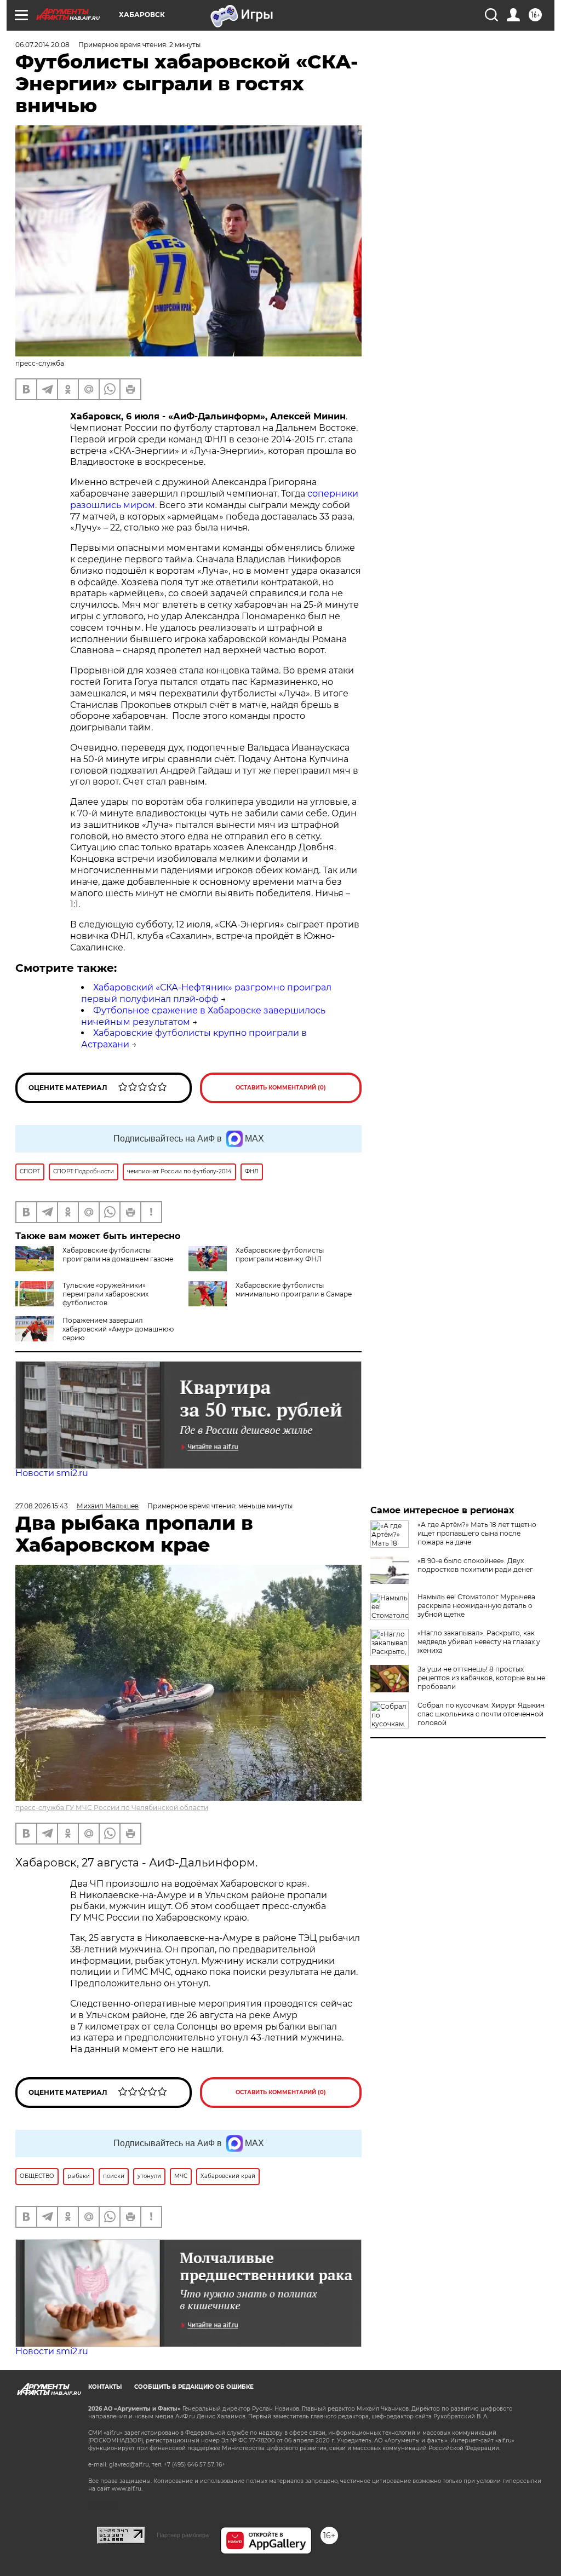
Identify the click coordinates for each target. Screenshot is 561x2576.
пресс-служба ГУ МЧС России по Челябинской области (112, 1808)
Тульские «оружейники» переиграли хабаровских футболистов (105, 1294)
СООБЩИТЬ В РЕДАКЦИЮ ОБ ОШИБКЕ (194, 2387)
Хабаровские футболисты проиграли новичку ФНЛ (280, 1255)
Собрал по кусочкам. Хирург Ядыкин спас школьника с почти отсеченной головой (481, 1714)
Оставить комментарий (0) (281, 1088)
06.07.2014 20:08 (42, 45)
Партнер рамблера (183, 2535)
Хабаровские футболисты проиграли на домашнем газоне (118, 1255)
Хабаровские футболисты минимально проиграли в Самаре (294, 1290)
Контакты (105, 2387)
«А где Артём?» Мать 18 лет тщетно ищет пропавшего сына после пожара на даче (477, 1533)
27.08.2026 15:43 (42, 1506)
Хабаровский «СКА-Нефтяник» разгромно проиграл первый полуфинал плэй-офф (206, 993)
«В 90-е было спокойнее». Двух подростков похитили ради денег (475, 1565)
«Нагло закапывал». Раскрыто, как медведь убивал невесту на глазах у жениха (479, 1642)
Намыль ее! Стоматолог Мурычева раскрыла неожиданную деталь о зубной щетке (476, 1606)
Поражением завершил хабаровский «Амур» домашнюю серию (118, 1329)
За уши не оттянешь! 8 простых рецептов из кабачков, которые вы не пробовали (481, 1678)
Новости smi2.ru (52, 1473)
